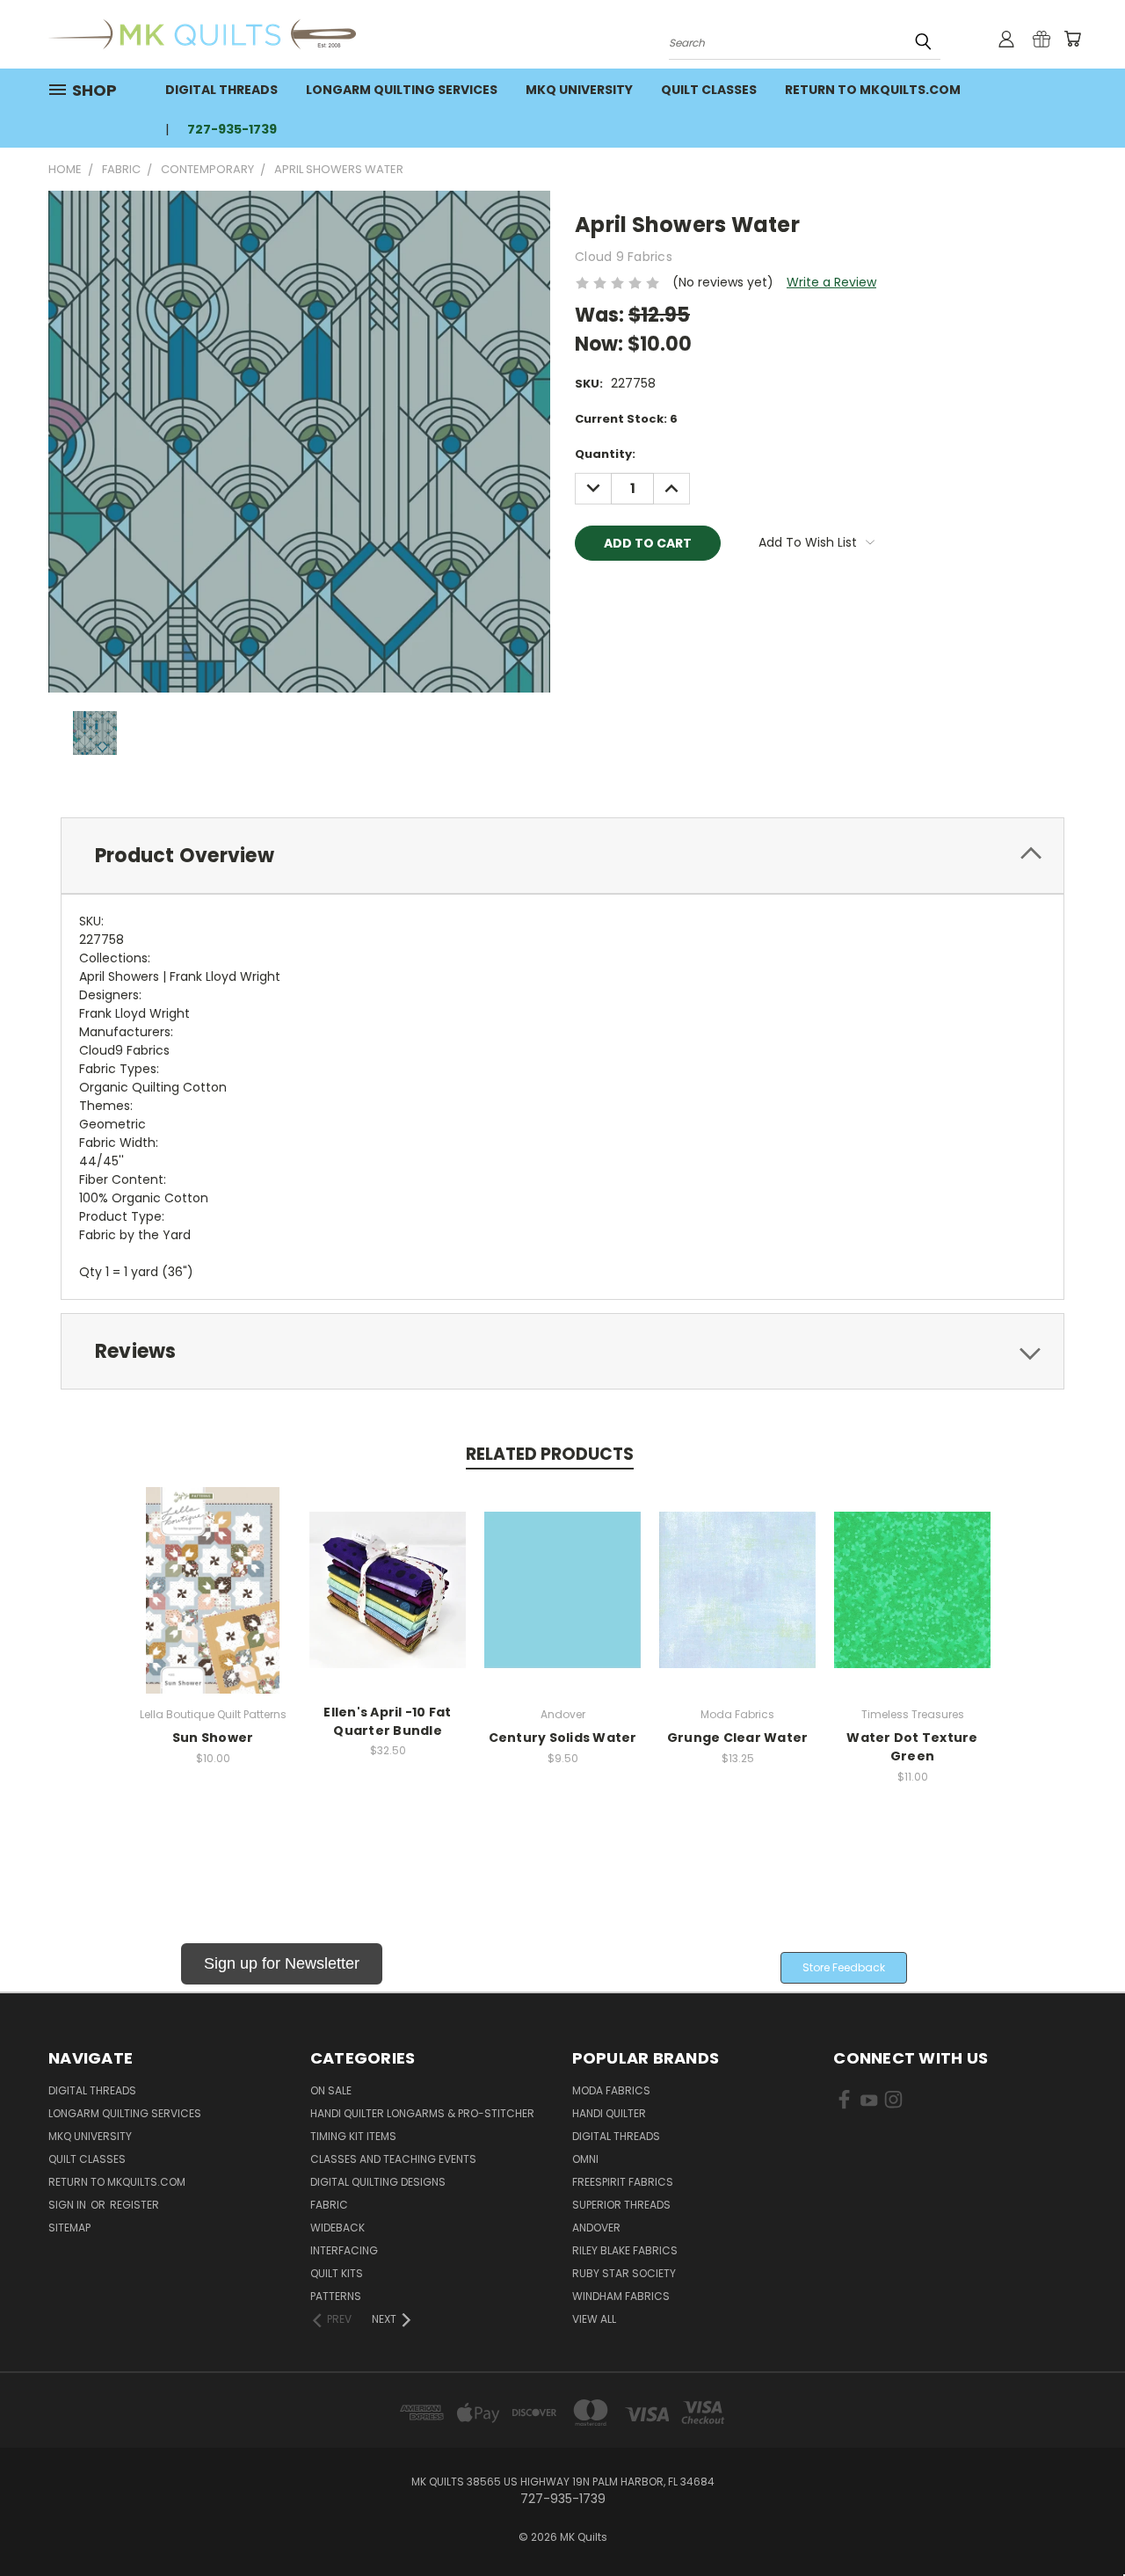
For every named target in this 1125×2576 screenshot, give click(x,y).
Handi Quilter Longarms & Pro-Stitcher (422, 2113)
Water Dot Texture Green (912, 1747)
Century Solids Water (563, 1738)
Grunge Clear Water (738, 1738)
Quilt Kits (337, 2273)
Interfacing (344, 2250)
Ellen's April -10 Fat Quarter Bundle (387, 1721)
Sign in (69, 2205)
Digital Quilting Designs (378, 2182)
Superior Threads (621, 2205)
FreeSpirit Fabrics (623, 2182)
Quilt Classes (709, 90)
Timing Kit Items (353, 2136)
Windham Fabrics (621, 2296)
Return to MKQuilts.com (873, 90)
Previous (1079, 2521)
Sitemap (69, 2228)
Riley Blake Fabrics (625, 2250)
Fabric (329, 2205)
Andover (596, 2228)
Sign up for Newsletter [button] (282, 1963)
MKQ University (579, 90)
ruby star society (624, 2273)
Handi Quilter (609, 2113)
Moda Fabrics (611, 2090)
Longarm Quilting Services (402, 90)
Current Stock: (626, 419)
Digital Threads (221, 90)
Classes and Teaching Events (393, 2159)
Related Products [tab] (550, 1454)
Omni (585, 2159)
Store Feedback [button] (844, 1967)
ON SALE (331, 2090)
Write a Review (831, 282)
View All (594, 2319)
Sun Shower (213, 1738)
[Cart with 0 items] (1072, 39)
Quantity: (605, 454)
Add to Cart (213, 1604)
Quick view (213, 1571)
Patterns (336, 2296)
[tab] (562, 856)
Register (134, 2205)
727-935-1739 (232, 129)
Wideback (337, 2228)
